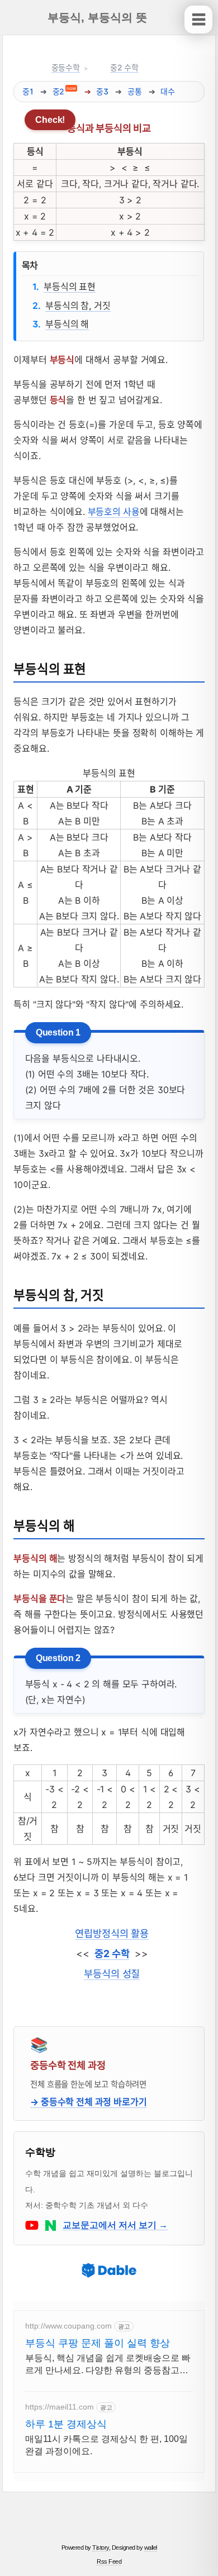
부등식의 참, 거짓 (78, 306)
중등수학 (66, 67)
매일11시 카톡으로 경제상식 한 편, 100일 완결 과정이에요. (106, 2445)
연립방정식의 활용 (112, 1933)
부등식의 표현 (70, 287)
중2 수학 (124, 67)
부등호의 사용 (114, 512)
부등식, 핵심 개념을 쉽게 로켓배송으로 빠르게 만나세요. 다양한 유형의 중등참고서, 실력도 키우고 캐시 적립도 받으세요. (108, 2365)
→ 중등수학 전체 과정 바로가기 (88, 2102)
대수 (168, 91)
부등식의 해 (67, 324)
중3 (102, 91)
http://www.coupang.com (68, 2326)
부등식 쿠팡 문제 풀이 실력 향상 (98, 2343)
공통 (135, 91)
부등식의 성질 (112, 1974)
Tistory (101, 2548)
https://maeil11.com (60, 2407)
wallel (151, 2548)
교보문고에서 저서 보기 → (115, 2225)
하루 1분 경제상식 (66, 2424)
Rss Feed (109, 2561)
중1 (28, 91)
